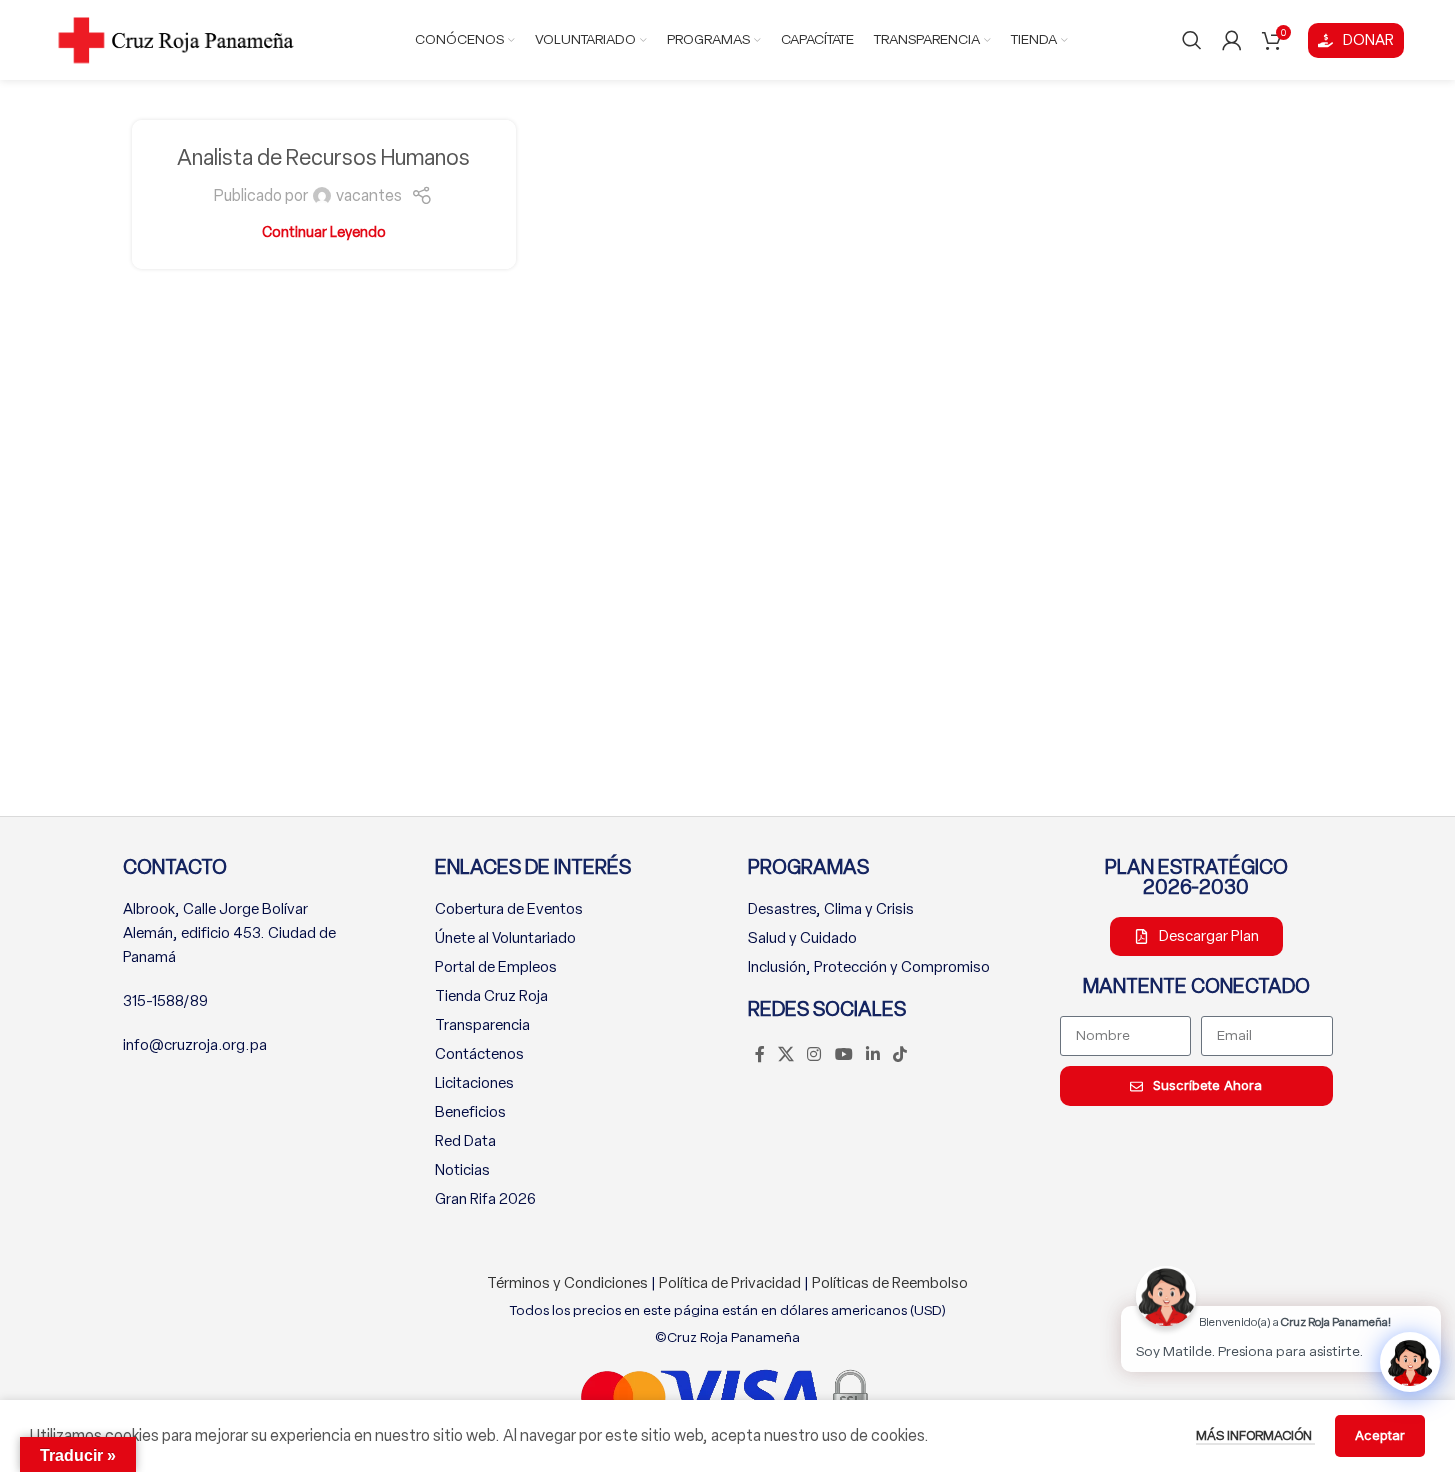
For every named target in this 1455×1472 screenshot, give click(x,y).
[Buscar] (1192, 40)
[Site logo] (176, 38)
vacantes (369, 195)
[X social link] (786, 1054)
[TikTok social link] (900, 1054)
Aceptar (1380, 1435)
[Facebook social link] (760, 1054)
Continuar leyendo (324, 232)
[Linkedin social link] (872, 1054)
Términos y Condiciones (567, 1283)
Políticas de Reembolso (890, 1283)
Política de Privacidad (730, 1283)
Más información (1255, 1435)
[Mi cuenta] (1232, 40)
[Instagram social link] (814, 1054)
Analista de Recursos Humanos (323, 157)
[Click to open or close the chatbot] (1410, 1362)
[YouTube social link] (843, 1054)
